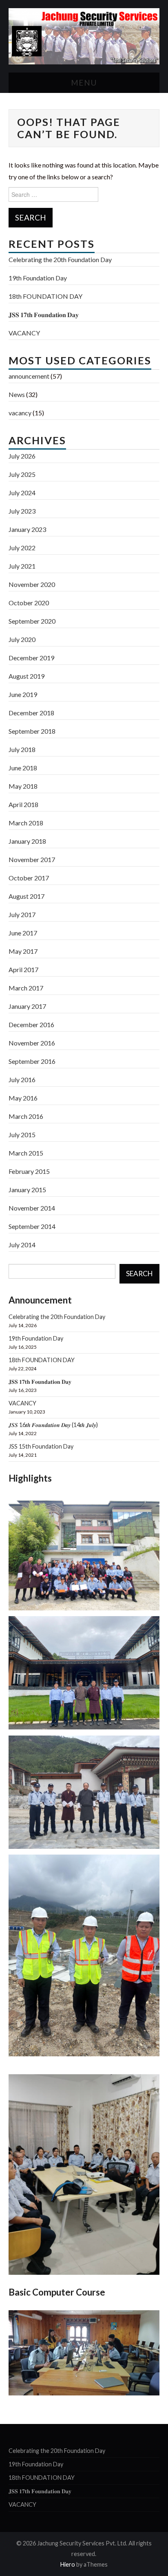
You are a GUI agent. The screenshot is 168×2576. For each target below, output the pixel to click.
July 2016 (22, 1080)
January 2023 (27, 529)
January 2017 (27, 1006)
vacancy (20, 413)
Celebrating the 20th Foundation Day (60, 259)
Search (139, 1274)
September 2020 (32, 621)
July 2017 (22, 914)
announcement (29, 376)
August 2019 (27, 676)
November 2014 (32, 1208)
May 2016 (23, 1098)
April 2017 (23, 969)
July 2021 (22, 566)
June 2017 (23, 933)
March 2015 (26, 1153)
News (17, 394)
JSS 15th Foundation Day (41, 1446)
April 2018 (23, 804)
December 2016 (31, 1024)
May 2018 (23, 786)
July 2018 (22, 749)
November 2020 (32, 584)
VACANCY (24, 333)
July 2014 (22, 1245)
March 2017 (26, 988)
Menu (84, 83)
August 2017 (27, 896)
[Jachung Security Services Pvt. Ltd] (84, 35)
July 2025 (22, 474)
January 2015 (27, 1190)
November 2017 (32, 859)
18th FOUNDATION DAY (45, 296)
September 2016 (32, 1061)
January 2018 (27, 841)
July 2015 (22, 1135)
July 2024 (22, 493)
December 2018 (31, 713)
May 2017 (23, 951)
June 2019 (23, 694)
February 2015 (29, 1171)
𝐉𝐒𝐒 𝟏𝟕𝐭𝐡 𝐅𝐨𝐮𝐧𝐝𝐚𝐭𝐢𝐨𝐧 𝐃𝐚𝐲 (44, 314)
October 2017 (29, 878)
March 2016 (26, 1116)
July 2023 (22, 511)
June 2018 (23, 768)
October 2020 (29, 603)
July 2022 (22, 548)
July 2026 (22, 456)
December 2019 (31, 658)
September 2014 (32, 1226)
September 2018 (32, 731)
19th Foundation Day (38, 278)
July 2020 (22, 639)
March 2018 (26, 823)
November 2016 (32, 1043)
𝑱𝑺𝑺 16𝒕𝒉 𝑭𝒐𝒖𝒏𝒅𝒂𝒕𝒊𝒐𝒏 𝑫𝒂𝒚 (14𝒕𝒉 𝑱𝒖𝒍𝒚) (53, 1425)
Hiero (68, 2564)
